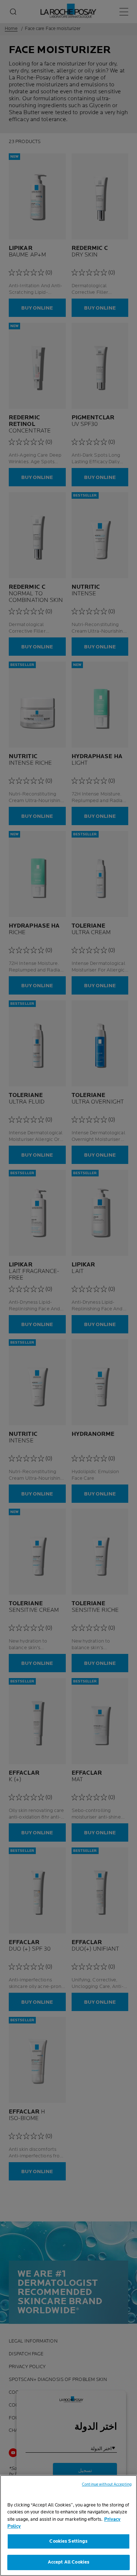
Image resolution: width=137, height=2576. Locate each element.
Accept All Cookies (68, 2562)
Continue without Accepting (107, 2484)
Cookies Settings (68, 2541)
